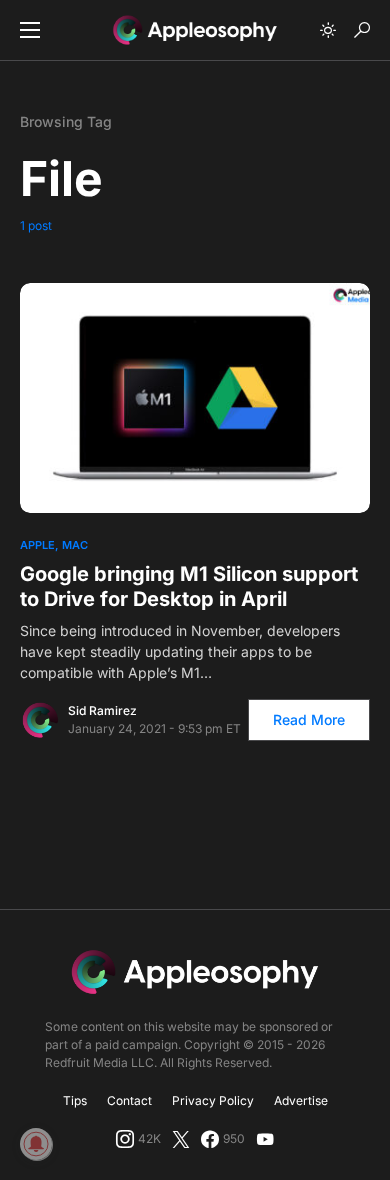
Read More (309, 719)
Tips (75, 1100)
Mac (75, 545)
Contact (129, 1100)
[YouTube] (265, 1139)
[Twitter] (181, 1139)
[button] (30, 30)
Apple (37, 545)
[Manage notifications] (36, 1144)
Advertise (301, 1100)
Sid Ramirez (102, 710)
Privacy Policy (213, 1100)
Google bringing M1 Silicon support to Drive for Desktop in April (189, 586)
